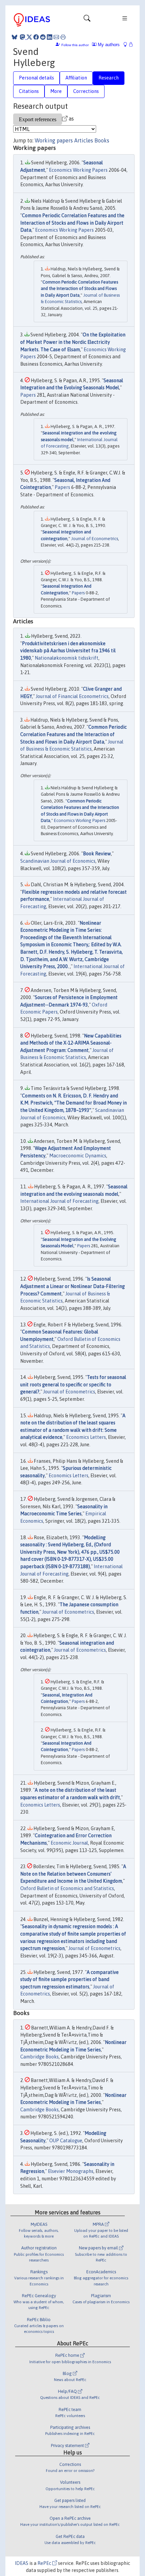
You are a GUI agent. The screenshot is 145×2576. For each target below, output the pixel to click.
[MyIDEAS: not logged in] (127, 45)
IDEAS (22, 2563)
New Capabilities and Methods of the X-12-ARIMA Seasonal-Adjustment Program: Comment (71, 1043)
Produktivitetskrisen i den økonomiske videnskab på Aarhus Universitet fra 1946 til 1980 (68, 651)
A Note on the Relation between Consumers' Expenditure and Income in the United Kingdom (73, 1874)
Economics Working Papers (78, 170)
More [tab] (56, 91)
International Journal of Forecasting (59, 1201)
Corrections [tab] (86, 91)
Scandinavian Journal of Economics (58, 861)
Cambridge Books (39, 2057)
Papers (28, 395)
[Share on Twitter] (29, 37)
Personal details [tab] (36, 78)
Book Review (97, 854)
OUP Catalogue (66, 2141)
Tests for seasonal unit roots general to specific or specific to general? (73, 1384)
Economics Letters (86, 1437)
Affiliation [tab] (76, 78)
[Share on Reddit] (43, 37)
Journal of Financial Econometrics (72, 696)
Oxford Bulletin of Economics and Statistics (67, 1888)
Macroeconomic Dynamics (78, 1156)
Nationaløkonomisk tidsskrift (67, 658)
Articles (84, 140)
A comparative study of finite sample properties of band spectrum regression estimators (69, 1979)
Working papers (54, 140)
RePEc (45, 2563)
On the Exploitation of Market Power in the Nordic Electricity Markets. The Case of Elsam (73, 342)
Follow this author (75, 45)
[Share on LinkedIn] (50, 37)
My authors (108, 45)
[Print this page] (63, 37)
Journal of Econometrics (95, 539)
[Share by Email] (56, 37)
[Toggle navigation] (87, 20)
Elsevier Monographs (71, 2171)
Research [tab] (109, 78)
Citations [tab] (29, 91)
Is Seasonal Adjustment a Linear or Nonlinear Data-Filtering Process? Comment (72, 1286)
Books (102, 140)
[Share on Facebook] (36, 37)
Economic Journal (69, 1843)
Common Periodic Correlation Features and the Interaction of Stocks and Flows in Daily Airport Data (72, 223)
